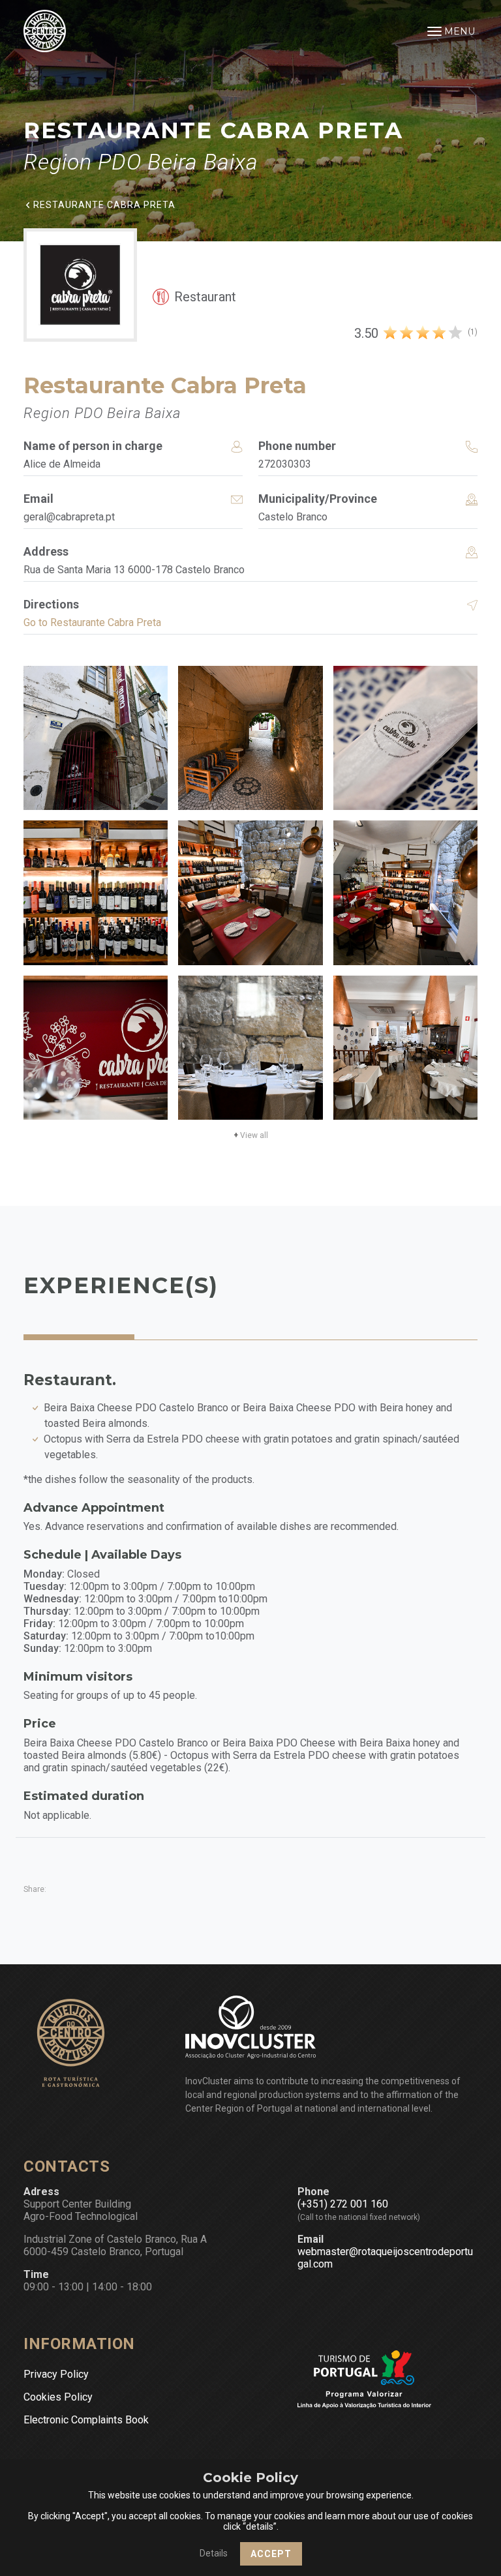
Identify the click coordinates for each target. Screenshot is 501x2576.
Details (214, 2553)
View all (251, 1135)
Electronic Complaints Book (86, 2420)
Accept (271, 2554)
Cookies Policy (58, 2397)
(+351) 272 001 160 (343, 2204)
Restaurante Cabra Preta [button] (104, 204)
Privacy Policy (56, 2374)
